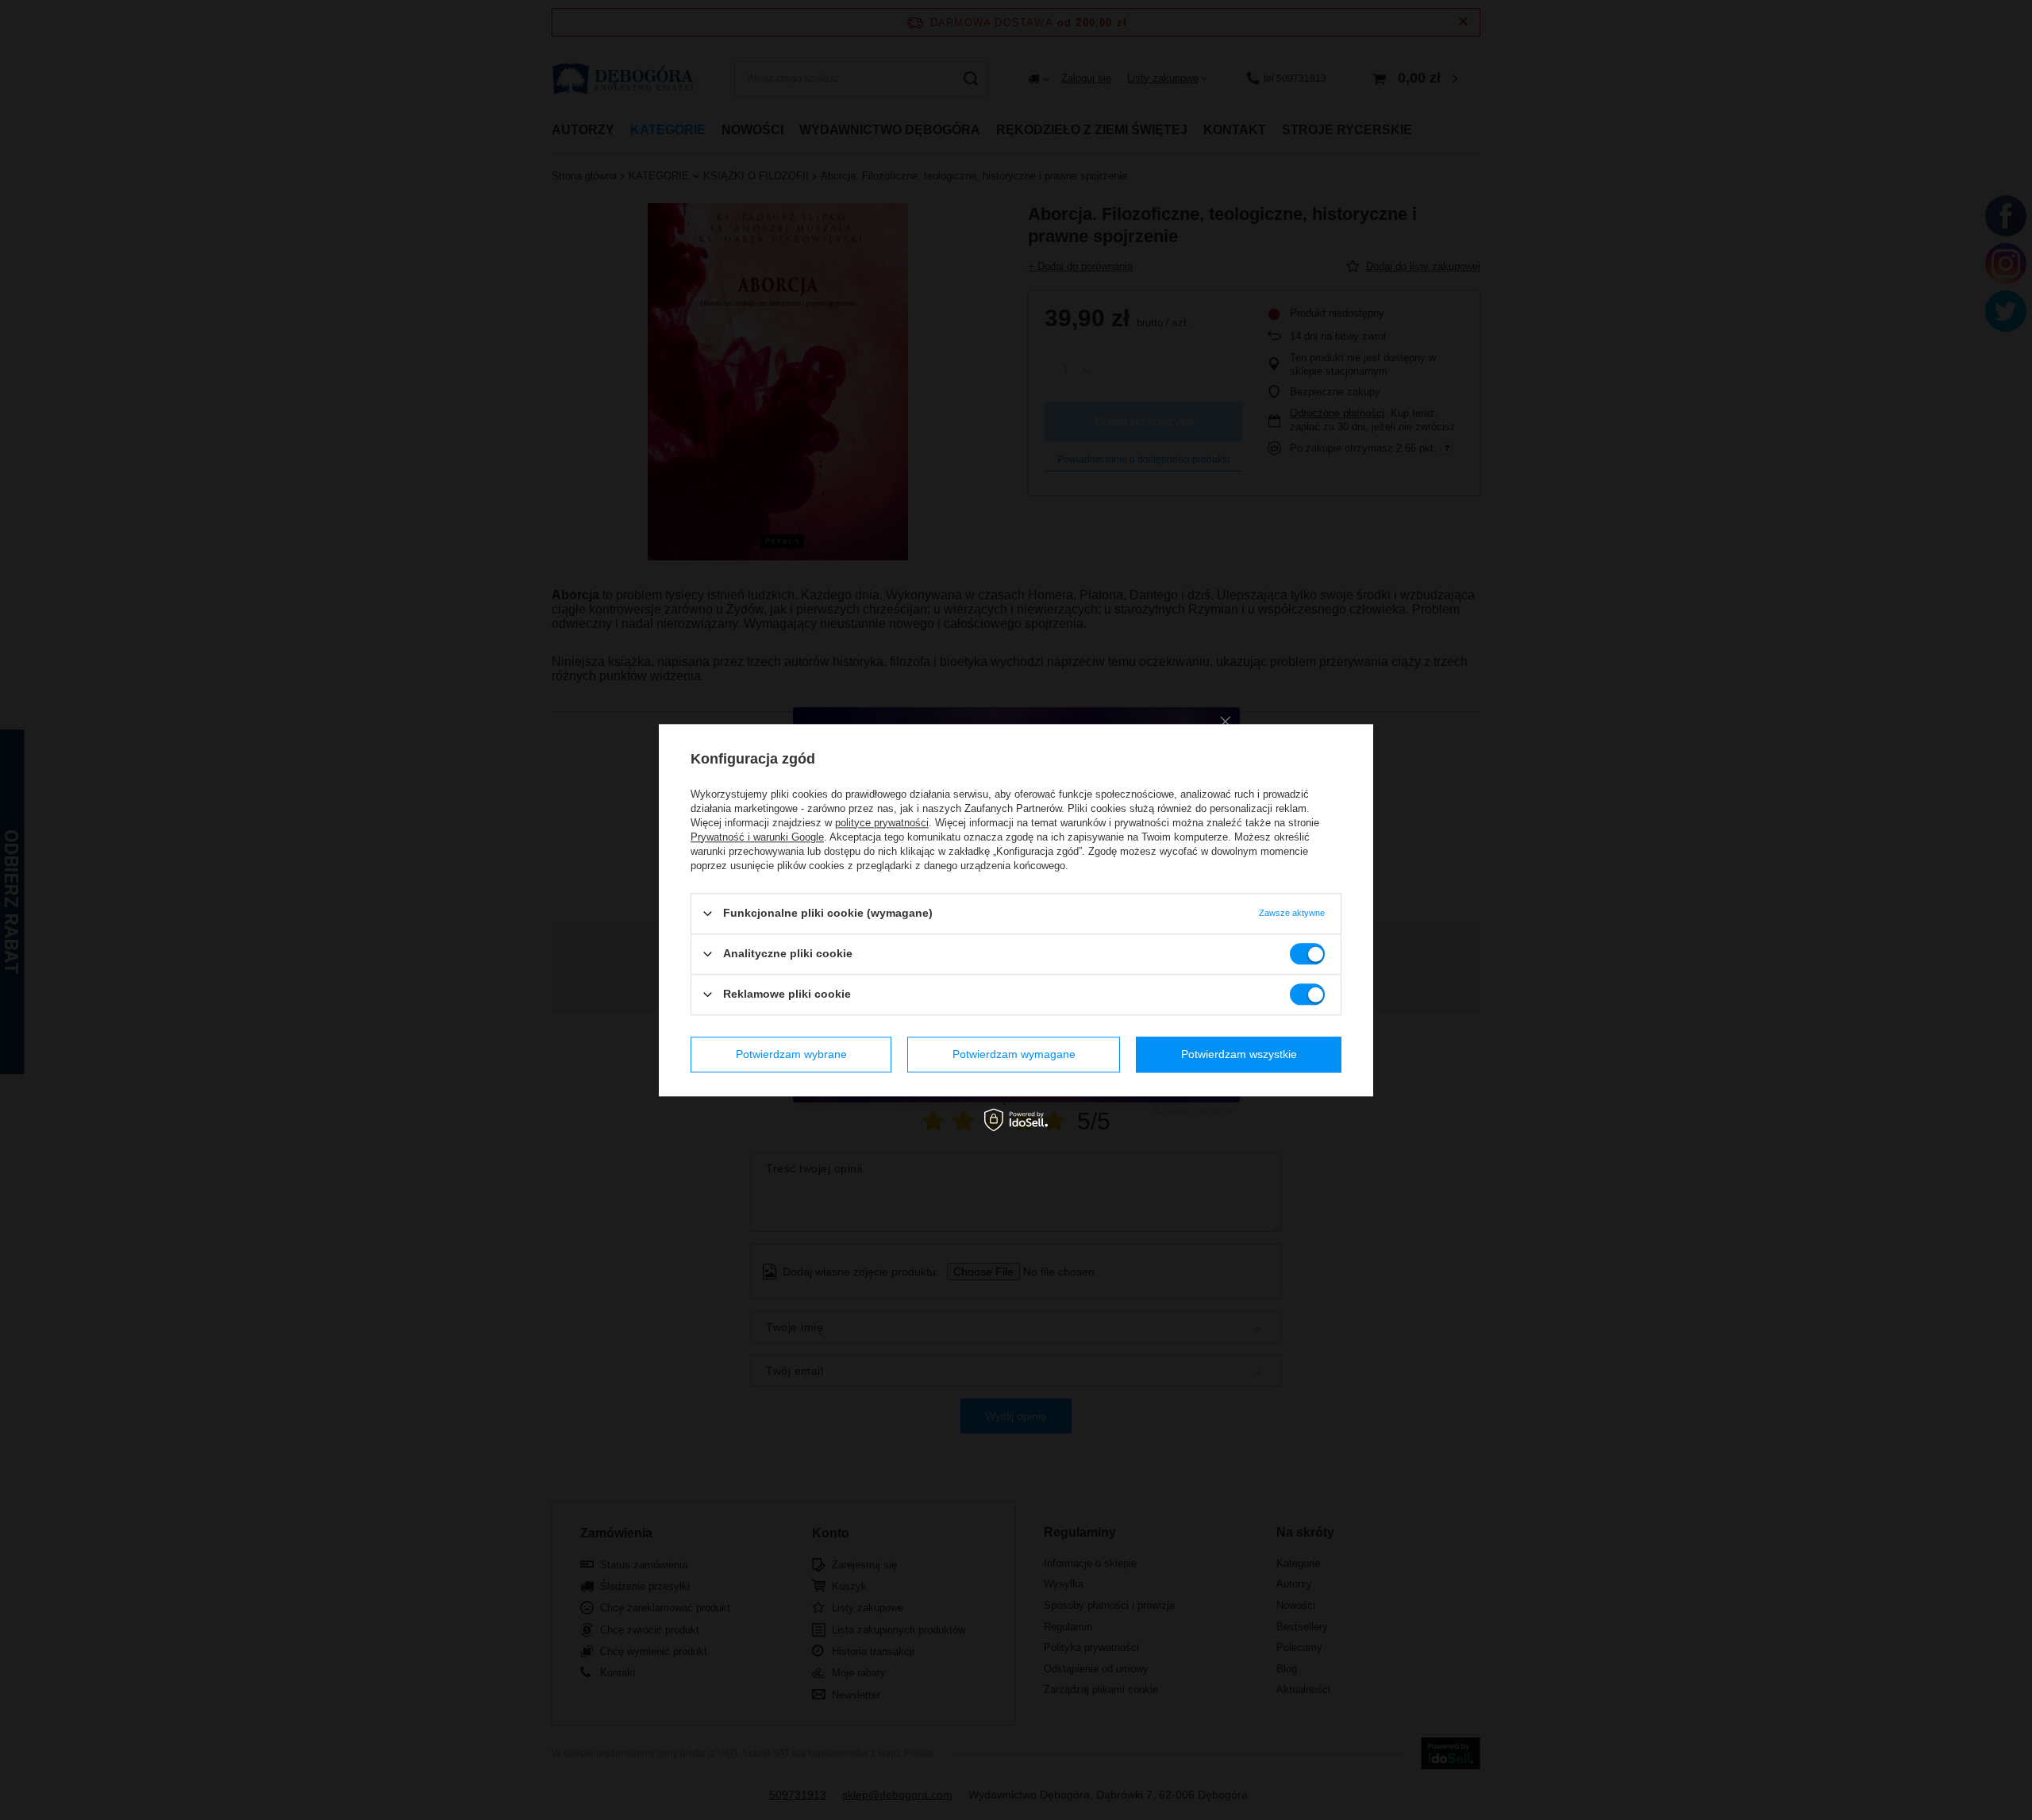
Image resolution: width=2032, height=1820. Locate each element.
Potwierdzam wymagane (1014, 1054)
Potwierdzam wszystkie (1239, 1054)
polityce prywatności (882, 823)
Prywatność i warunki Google (757, 837)
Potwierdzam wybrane (791, 1054)
